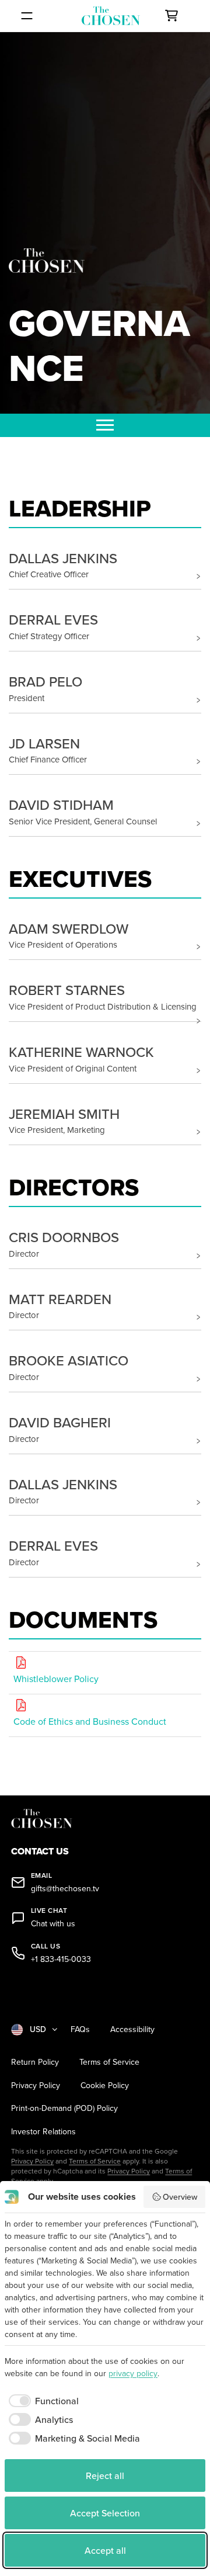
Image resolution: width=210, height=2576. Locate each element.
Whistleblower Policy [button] (56, 1679)
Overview (180, 2197)
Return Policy (35, 2062)
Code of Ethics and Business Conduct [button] (90, 1721)
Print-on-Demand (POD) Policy (64, 2108)
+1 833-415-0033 (61, 1959)
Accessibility (132, 2029)
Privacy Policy (36, 2086)
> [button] (198, 576)
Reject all (105, 2476)
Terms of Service (109, 2062)
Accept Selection (105, 2513)
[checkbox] (42, 2401)
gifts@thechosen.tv (65, 1889)
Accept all (105, 2550)
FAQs (80, 2029)
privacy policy (133, 2373)
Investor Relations (43, 2132)
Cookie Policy (105, 2086)
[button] (105, 565)
